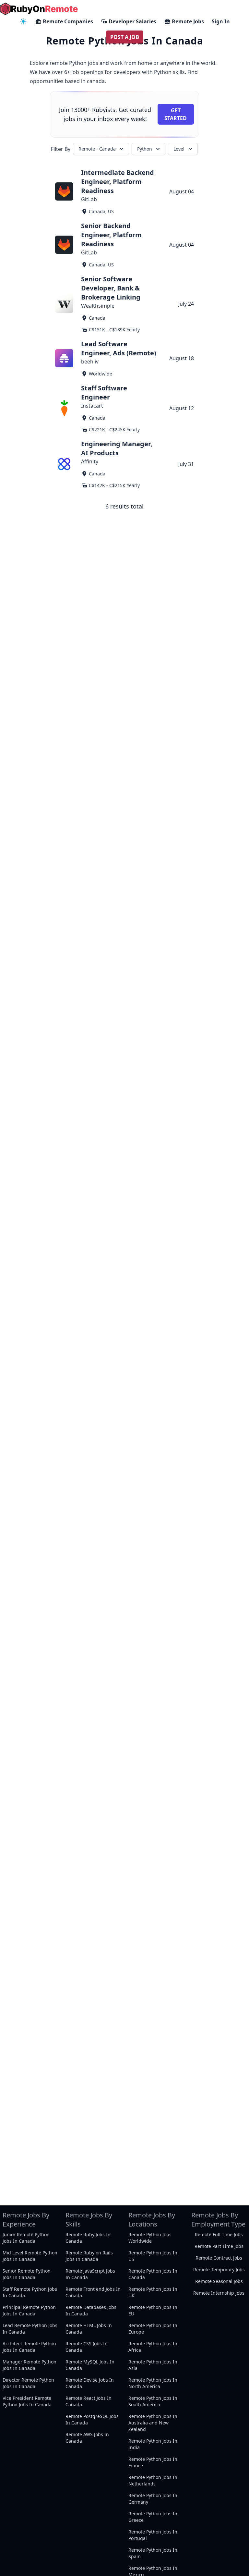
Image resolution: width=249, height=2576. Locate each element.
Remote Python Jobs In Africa (153, 2347)
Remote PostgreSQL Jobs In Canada (92, 2419)
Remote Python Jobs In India (153, 2444)
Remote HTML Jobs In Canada (89, 2329)
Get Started (176, 114)
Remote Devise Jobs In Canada (90, 2383)
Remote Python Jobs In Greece (153, 2517)
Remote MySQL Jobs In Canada (90, 2365)
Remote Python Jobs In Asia (153, 2365)
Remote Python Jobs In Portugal (153, 2535)
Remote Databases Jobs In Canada (91, 2310)
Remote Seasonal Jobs (219, 2281)
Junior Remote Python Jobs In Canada (26, 2238)
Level (179, 149)
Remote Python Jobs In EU (153, 2310)
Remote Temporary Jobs (219, 2269)
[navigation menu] (23, 21)
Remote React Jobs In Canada (89, 2401)
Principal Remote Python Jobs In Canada (29, 2310)
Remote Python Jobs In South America (153, 2401)
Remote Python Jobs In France (153, 2462)
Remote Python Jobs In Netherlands (153, 2480)
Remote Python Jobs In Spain (153, 2553)
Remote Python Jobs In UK (153, 2292)
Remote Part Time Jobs (219, 2246)
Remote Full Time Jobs (219, 2234)
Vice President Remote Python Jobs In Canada (27, 2401)
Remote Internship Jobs (219, 2293)
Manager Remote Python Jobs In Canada (30, 2365)
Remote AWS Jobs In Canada (87, 2438)
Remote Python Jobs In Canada (153, 2274)
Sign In (221, 21)
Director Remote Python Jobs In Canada (28, 2383)
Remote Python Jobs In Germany (153, 2499)
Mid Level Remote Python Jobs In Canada (30, 2256)
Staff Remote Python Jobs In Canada (30, 2292)
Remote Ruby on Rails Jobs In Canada (89, 2256)
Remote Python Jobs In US (153, 2256)
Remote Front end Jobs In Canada (93, 2292)
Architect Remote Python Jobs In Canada (29, 2347)
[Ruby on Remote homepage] (39, 9)
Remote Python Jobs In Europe (153, 2329)
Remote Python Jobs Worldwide (150, 2238)
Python (145, 149)
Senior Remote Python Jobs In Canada (27, 2274)
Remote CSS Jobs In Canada (87, 2347)
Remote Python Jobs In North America (153, 2383)
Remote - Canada (97, 149)
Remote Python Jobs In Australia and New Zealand (153, 2423)
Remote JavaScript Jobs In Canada (90, 2274)
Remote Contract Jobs (219, 2258)
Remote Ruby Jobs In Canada (88, 2238)
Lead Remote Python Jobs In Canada (30, 2329)
